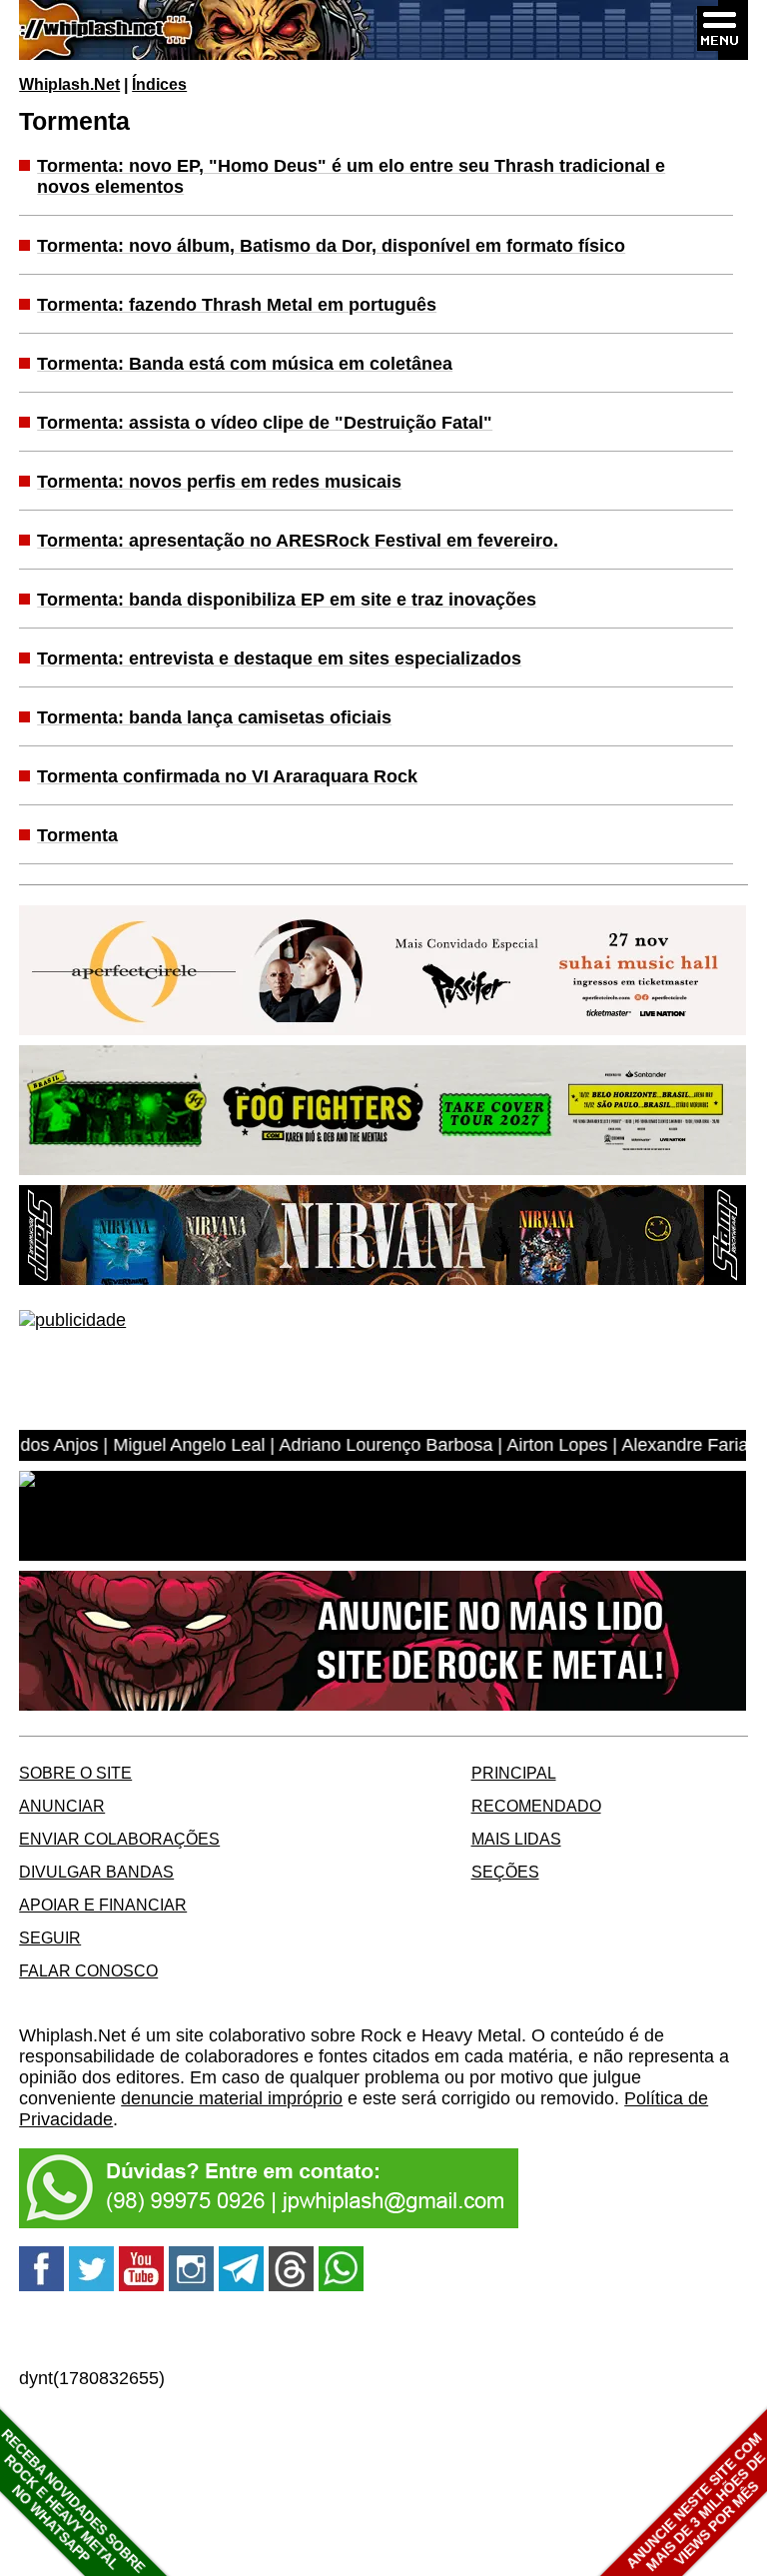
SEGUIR (50, 1937)
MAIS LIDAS (516, 1839)
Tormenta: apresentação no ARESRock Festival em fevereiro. (298, 541)
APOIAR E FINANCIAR (103, 1905)
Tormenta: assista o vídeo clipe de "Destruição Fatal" (265, 423)
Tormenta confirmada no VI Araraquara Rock (227, 776)
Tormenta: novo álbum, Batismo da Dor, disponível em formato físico (331, 246)
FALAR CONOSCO (88, 1970)
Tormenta (77, 835)
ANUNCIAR (62, 1806)
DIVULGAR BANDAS (96, 1872)
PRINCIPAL (514, 1773)
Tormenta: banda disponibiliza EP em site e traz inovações (287, 600)
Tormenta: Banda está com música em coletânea (245, 364)
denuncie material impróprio (232, 2098)
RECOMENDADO (536, 1806)
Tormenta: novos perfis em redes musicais (219, 482)
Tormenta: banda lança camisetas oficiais (214, 717)
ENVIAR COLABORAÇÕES (119, 1839)
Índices (159, 84)
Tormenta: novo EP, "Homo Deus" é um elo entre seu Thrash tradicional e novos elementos (351, 176)
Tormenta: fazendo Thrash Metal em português (237, 305)
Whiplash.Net (69, 84)
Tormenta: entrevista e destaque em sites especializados (279, 658)
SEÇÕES (505, 1872)
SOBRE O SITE (75, 1773)
